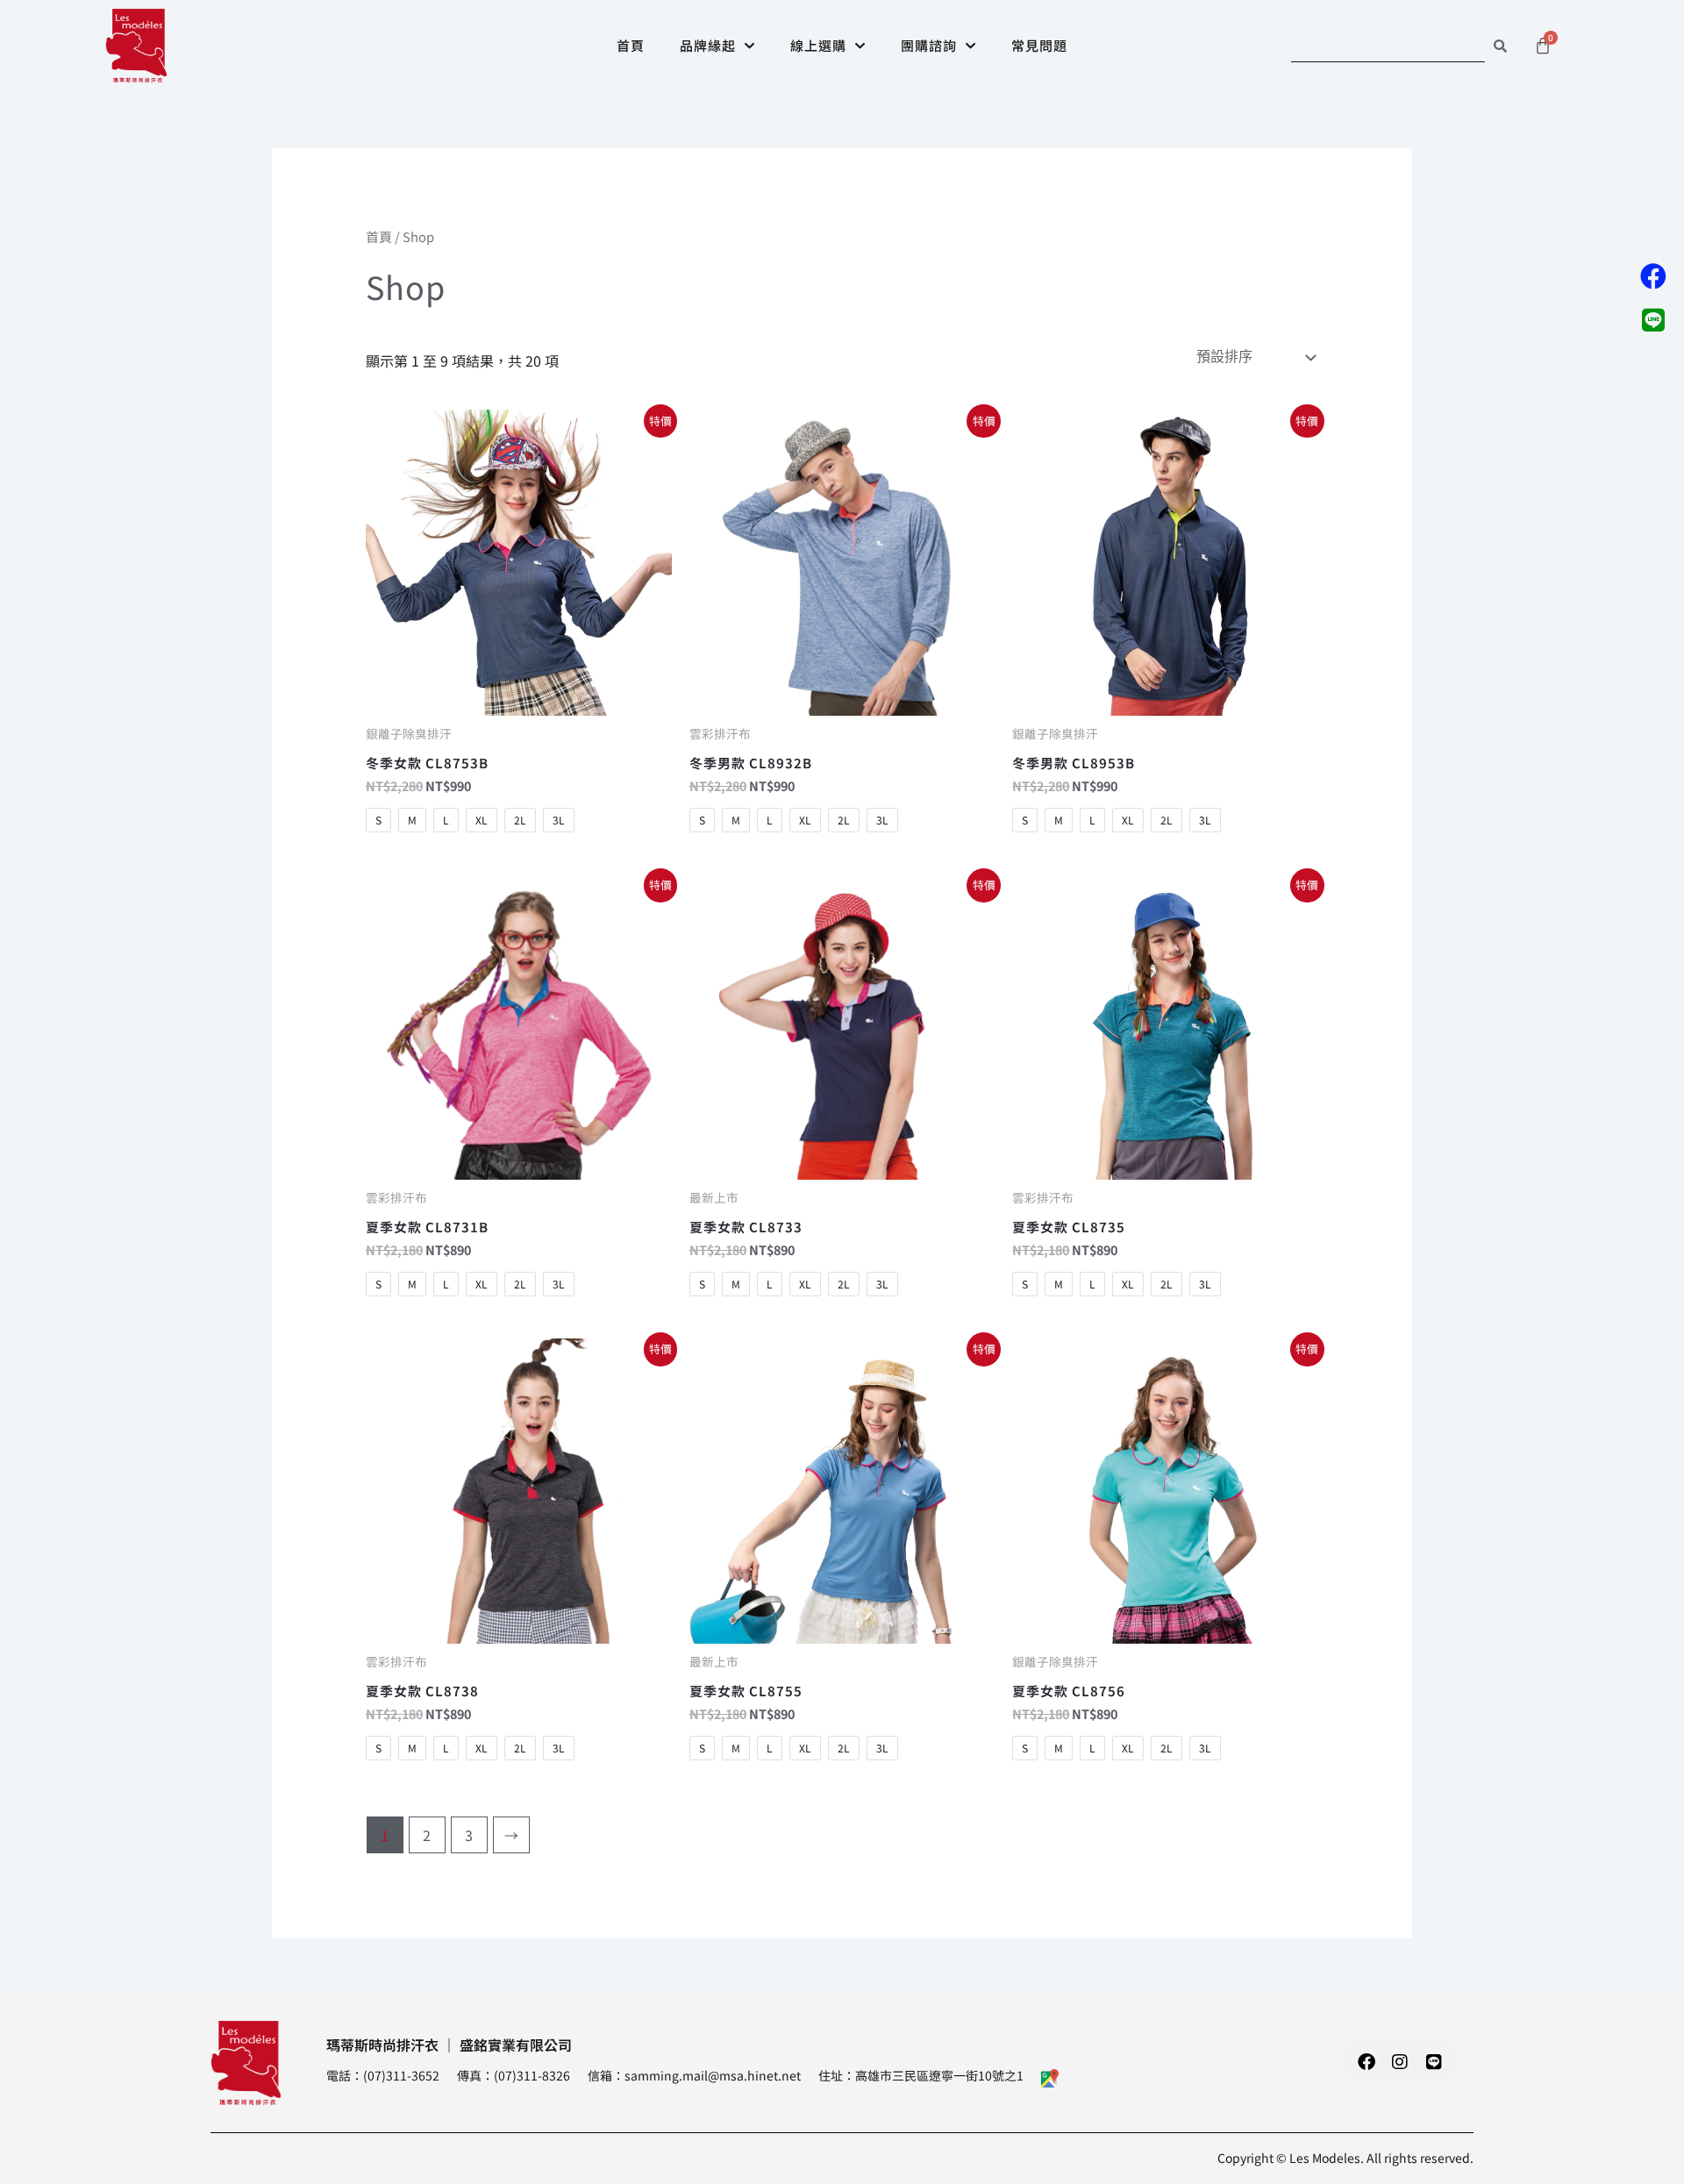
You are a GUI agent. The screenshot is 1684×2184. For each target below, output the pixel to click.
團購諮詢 (929, 45)
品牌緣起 (708, 45)
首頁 (631, 45)
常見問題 (1039, 45)
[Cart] (1543, 46)
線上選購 (818, 45)
